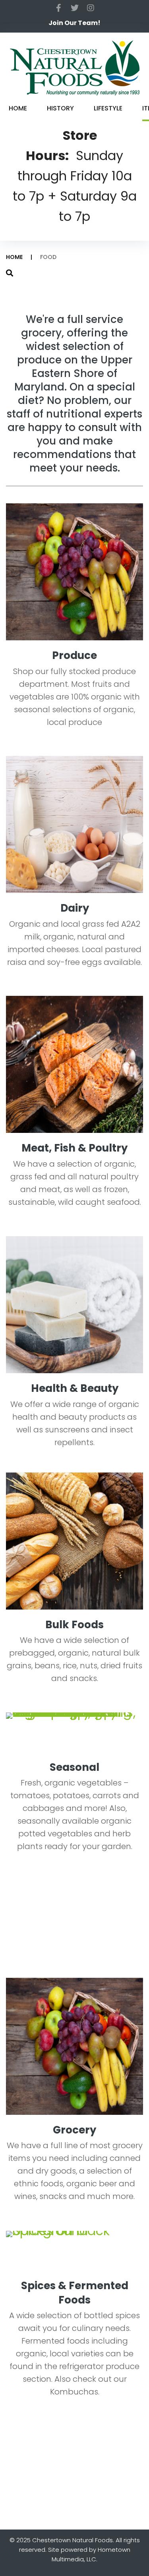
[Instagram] (91, 8)
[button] (74, 23)
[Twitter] (75, 8)
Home (14, 257)
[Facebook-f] (59, 8)
